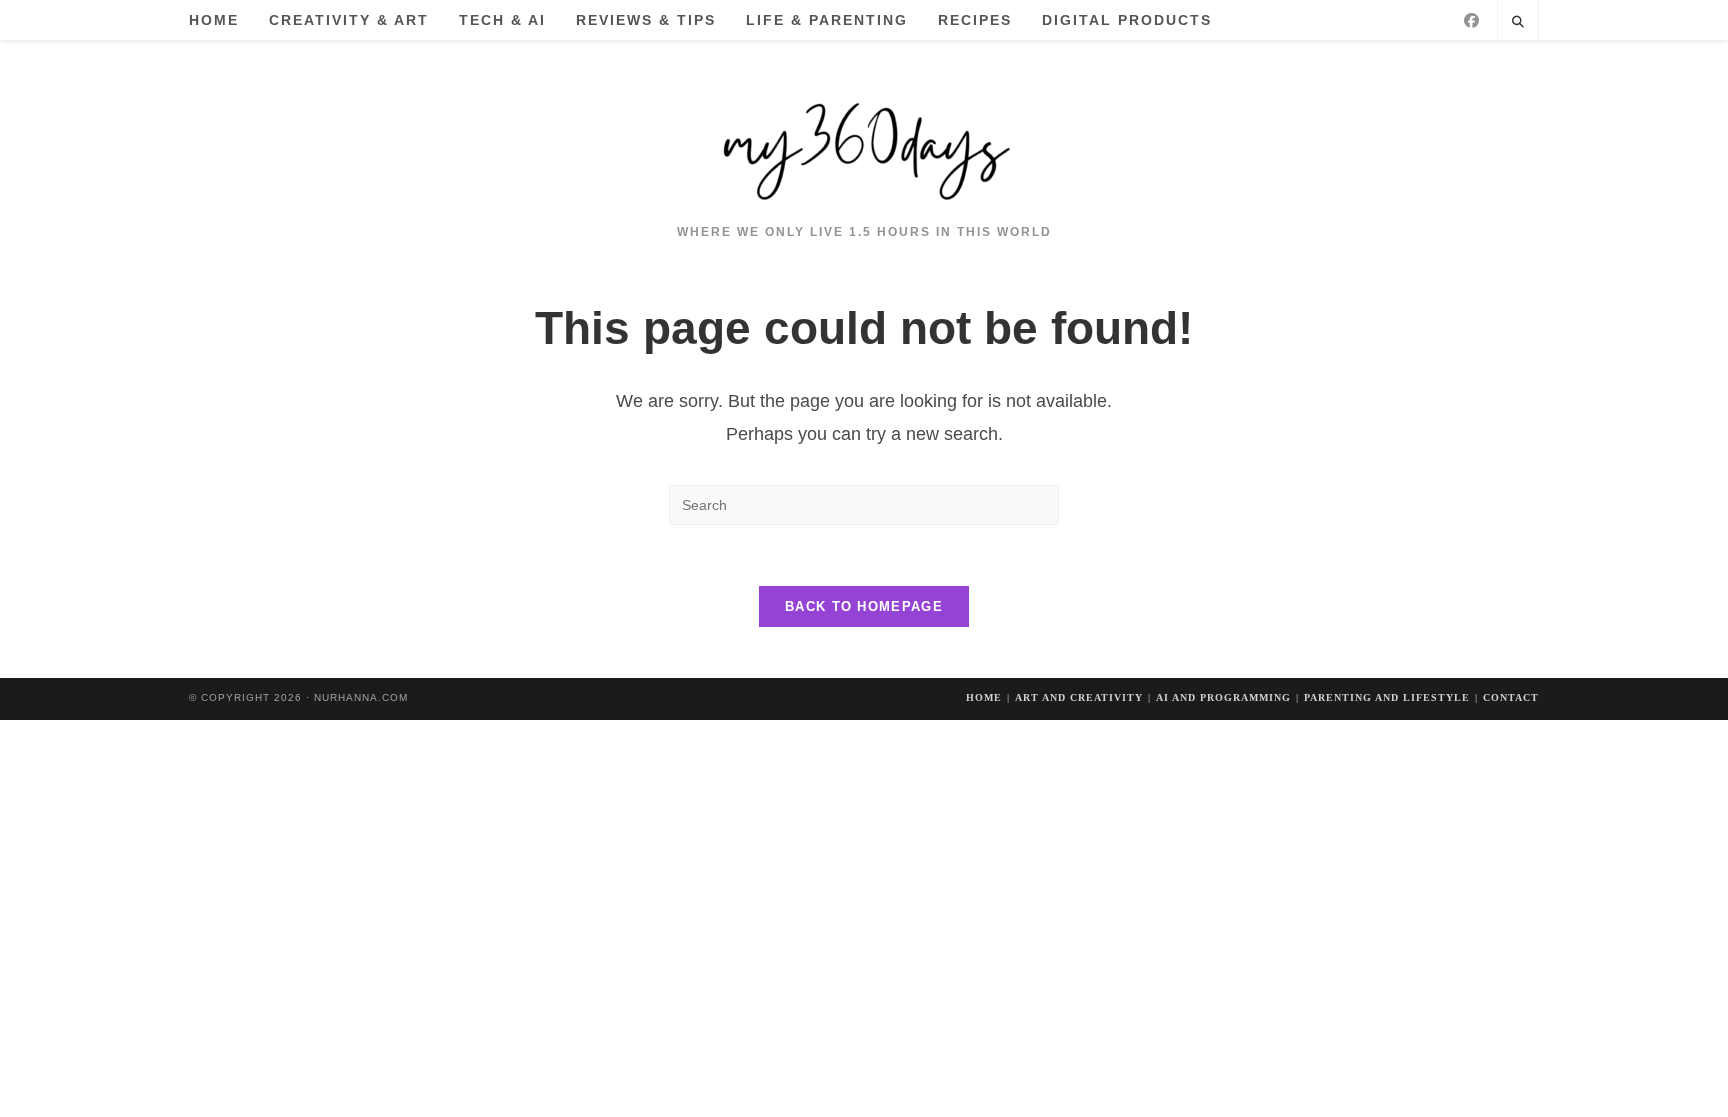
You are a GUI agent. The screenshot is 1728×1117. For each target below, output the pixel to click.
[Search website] (1518, 23)
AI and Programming (1223, 697)
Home (984, 697)
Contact (1511, 697)
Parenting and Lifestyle (1387, 697)
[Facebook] (1471, 20)
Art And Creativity (1079, 697)
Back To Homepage (864, 606)
